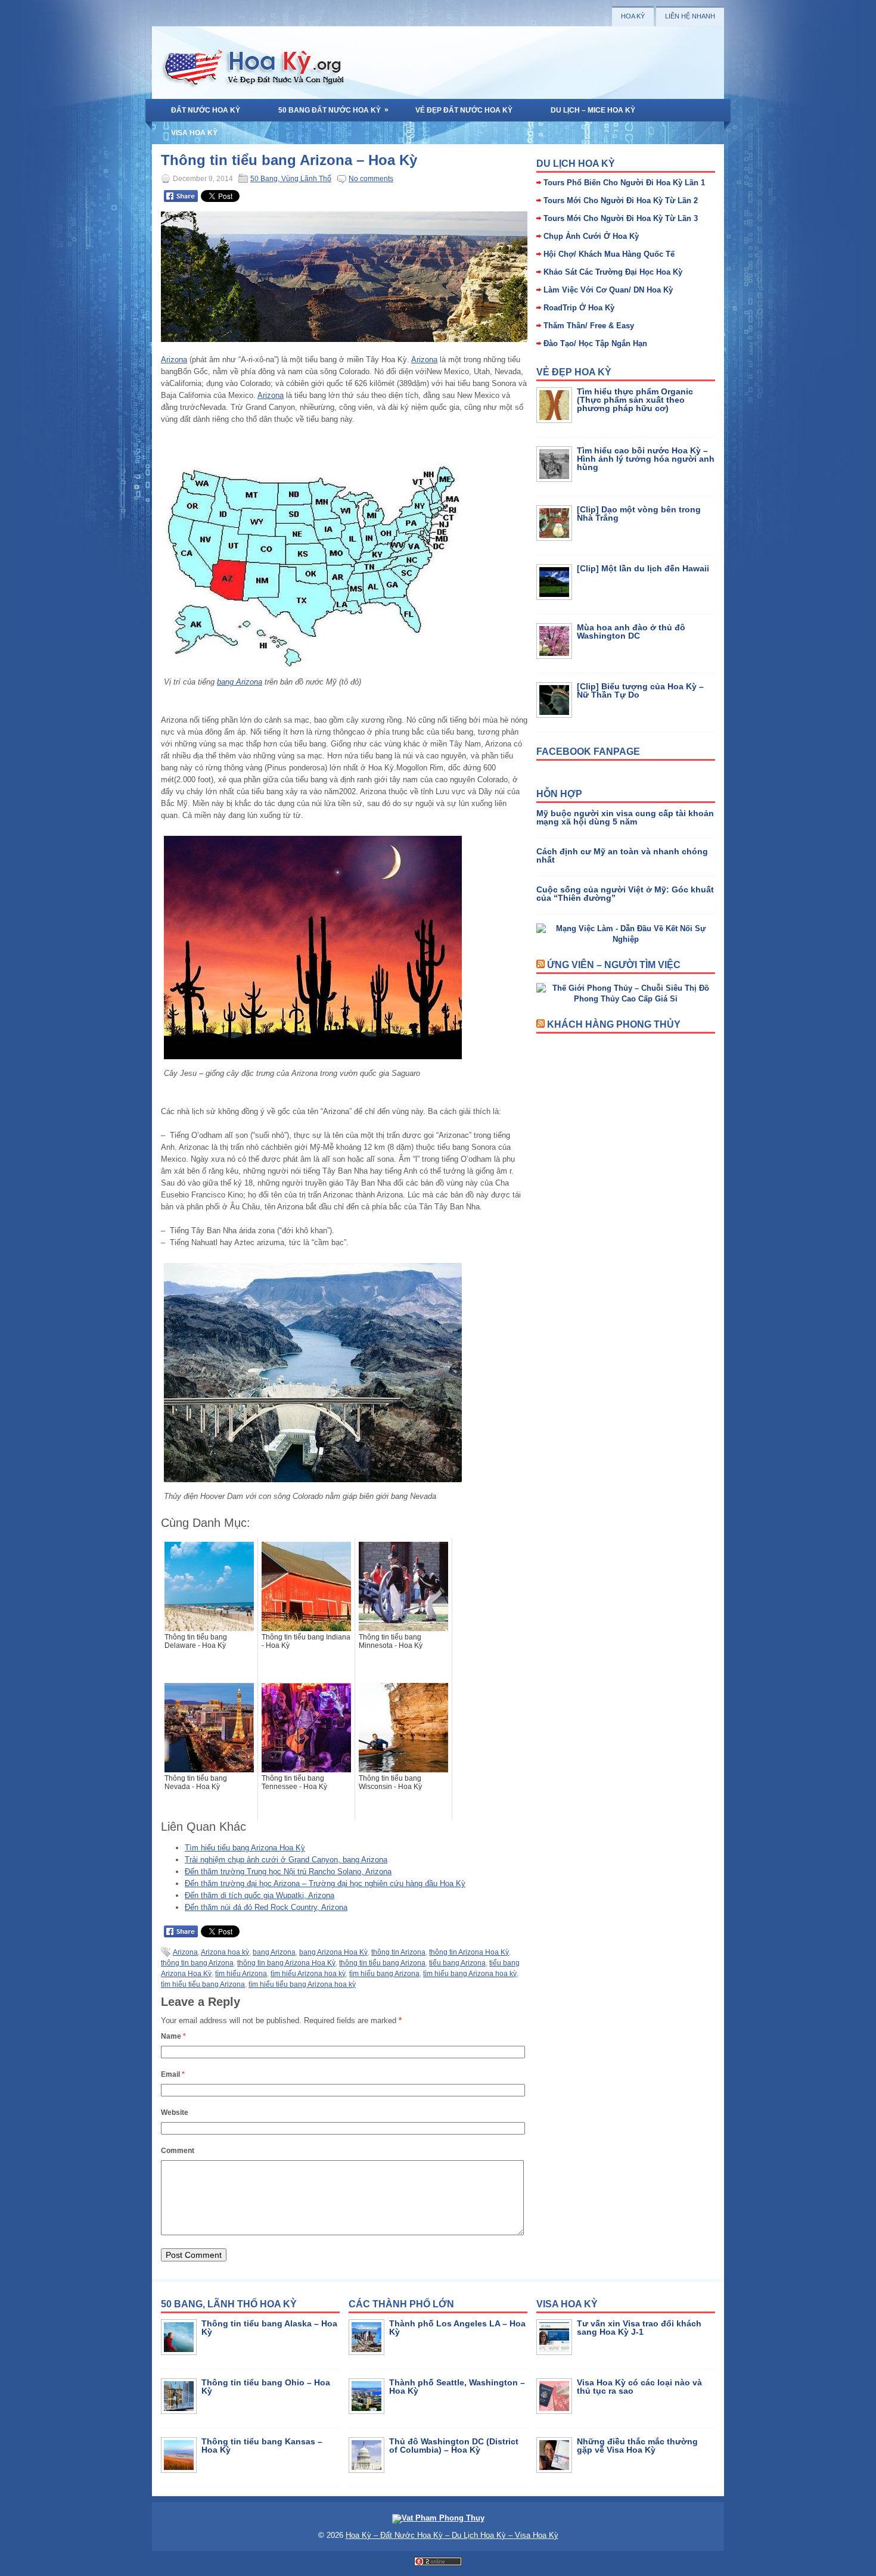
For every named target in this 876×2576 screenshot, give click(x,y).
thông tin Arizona (398, 1952)
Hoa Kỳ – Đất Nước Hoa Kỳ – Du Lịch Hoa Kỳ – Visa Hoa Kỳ (452, 2535)
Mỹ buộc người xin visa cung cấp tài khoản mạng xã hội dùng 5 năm (625, 817)
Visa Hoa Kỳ (194, 133)
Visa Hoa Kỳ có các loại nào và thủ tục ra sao (639, 2387)
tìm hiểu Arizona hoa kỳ (308, 1974)
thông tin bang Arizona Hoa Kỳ (286, 1963)
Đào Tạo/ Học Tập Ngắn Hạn (595, 343)
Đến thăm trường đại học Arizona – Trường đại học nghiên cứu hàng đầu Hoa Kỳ (325, 1883)
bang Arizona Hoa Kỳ (333, 1952)
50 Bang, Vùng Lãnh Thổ (291, 179)
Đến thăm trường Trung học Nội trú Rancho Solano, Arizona (288, 1872)
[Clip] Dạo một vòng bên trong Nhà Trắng (639, 514)
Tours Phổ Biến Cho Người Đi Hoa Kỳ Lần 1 (624, 183)
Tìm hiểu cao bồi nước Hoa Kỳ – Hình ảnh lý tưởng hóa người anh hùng (646, 459)
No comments (371, 179)
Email (173, 2074)
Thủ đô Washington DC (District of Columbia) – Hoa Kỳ (454, 2446)
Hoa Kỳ (633, 16)
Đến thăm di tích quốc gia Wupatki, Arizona (260, 1895)
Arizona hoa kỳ (225, 1952)
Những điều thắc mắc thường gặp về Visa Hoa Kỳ (637, 2446)
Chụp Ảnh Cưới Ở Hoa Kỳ (591, 236)
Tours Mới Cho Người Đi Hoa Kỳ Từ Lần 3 (621, 218)
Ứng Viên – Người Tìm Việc (614, 965)
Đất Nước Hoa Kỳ (206, 110)
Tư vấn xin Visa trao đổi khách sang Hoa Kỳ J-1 (639, 2328)
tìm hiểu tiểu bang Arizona (203, 1984)
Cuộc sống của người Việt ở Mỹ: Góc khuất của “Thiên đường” (625, 894)
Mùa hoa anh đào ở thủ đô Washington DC (631, 631)
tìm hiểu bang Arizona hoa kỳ (470, 1974)
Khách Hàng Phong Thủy (614, 1024)
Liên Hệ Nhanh (690, 16)
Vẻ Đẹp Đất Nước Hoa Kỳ (464, 110)
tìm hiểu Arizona (241, 1974)
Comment (178, 2151)
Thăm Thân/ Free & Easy (589, 326)
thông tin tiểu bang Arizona (382, 1963)
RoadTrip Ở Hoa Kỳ (579, 308)
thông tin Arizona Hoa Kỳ (469, 1952)
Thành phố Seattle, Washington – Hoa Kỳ (457, 2387)
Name (173, 2036)
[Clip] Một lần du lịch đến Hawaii (643, 568)
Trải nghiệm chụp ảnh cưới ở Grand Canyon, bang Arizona (286, 1860)
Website (175, 2113)
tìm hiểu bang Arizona (384, 1974)
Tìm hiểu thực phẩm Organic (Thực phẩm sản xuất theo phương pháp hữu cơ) (635, 400)
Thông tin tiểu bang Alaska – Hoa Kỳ (269, 2328)
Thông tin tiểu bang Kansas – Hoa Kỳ (262, 2446)
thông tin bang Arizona (197, 1963)
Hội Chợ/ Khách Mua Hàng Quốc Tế (609, 254)
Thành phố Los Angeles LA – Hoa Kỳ (457, 2328)
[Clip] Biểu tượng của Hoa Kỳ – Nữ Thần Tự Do (640, 690)
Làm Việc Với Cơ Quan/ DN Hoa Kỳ (608, 290)
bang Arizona (240, 682)
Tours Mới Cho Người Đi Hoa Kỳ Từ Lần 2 (621, 200)
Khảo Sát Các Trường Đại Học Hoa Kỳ (613, 272)
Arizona (174, 360)
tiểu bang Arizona (457, 1963)
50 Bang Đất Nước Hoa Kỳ (333, 110)
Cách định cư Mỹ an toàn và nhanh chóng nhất (622, 855)
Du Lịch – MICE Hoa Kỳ (593, 110)
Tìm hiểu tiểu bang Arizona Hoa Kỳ (245, 1848)
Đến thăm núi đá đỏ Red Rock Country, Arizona (266, 1907)
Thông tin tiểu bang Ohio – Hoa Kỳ (266, 2387)
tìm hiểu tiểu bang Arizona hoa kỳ (302, 1984)
